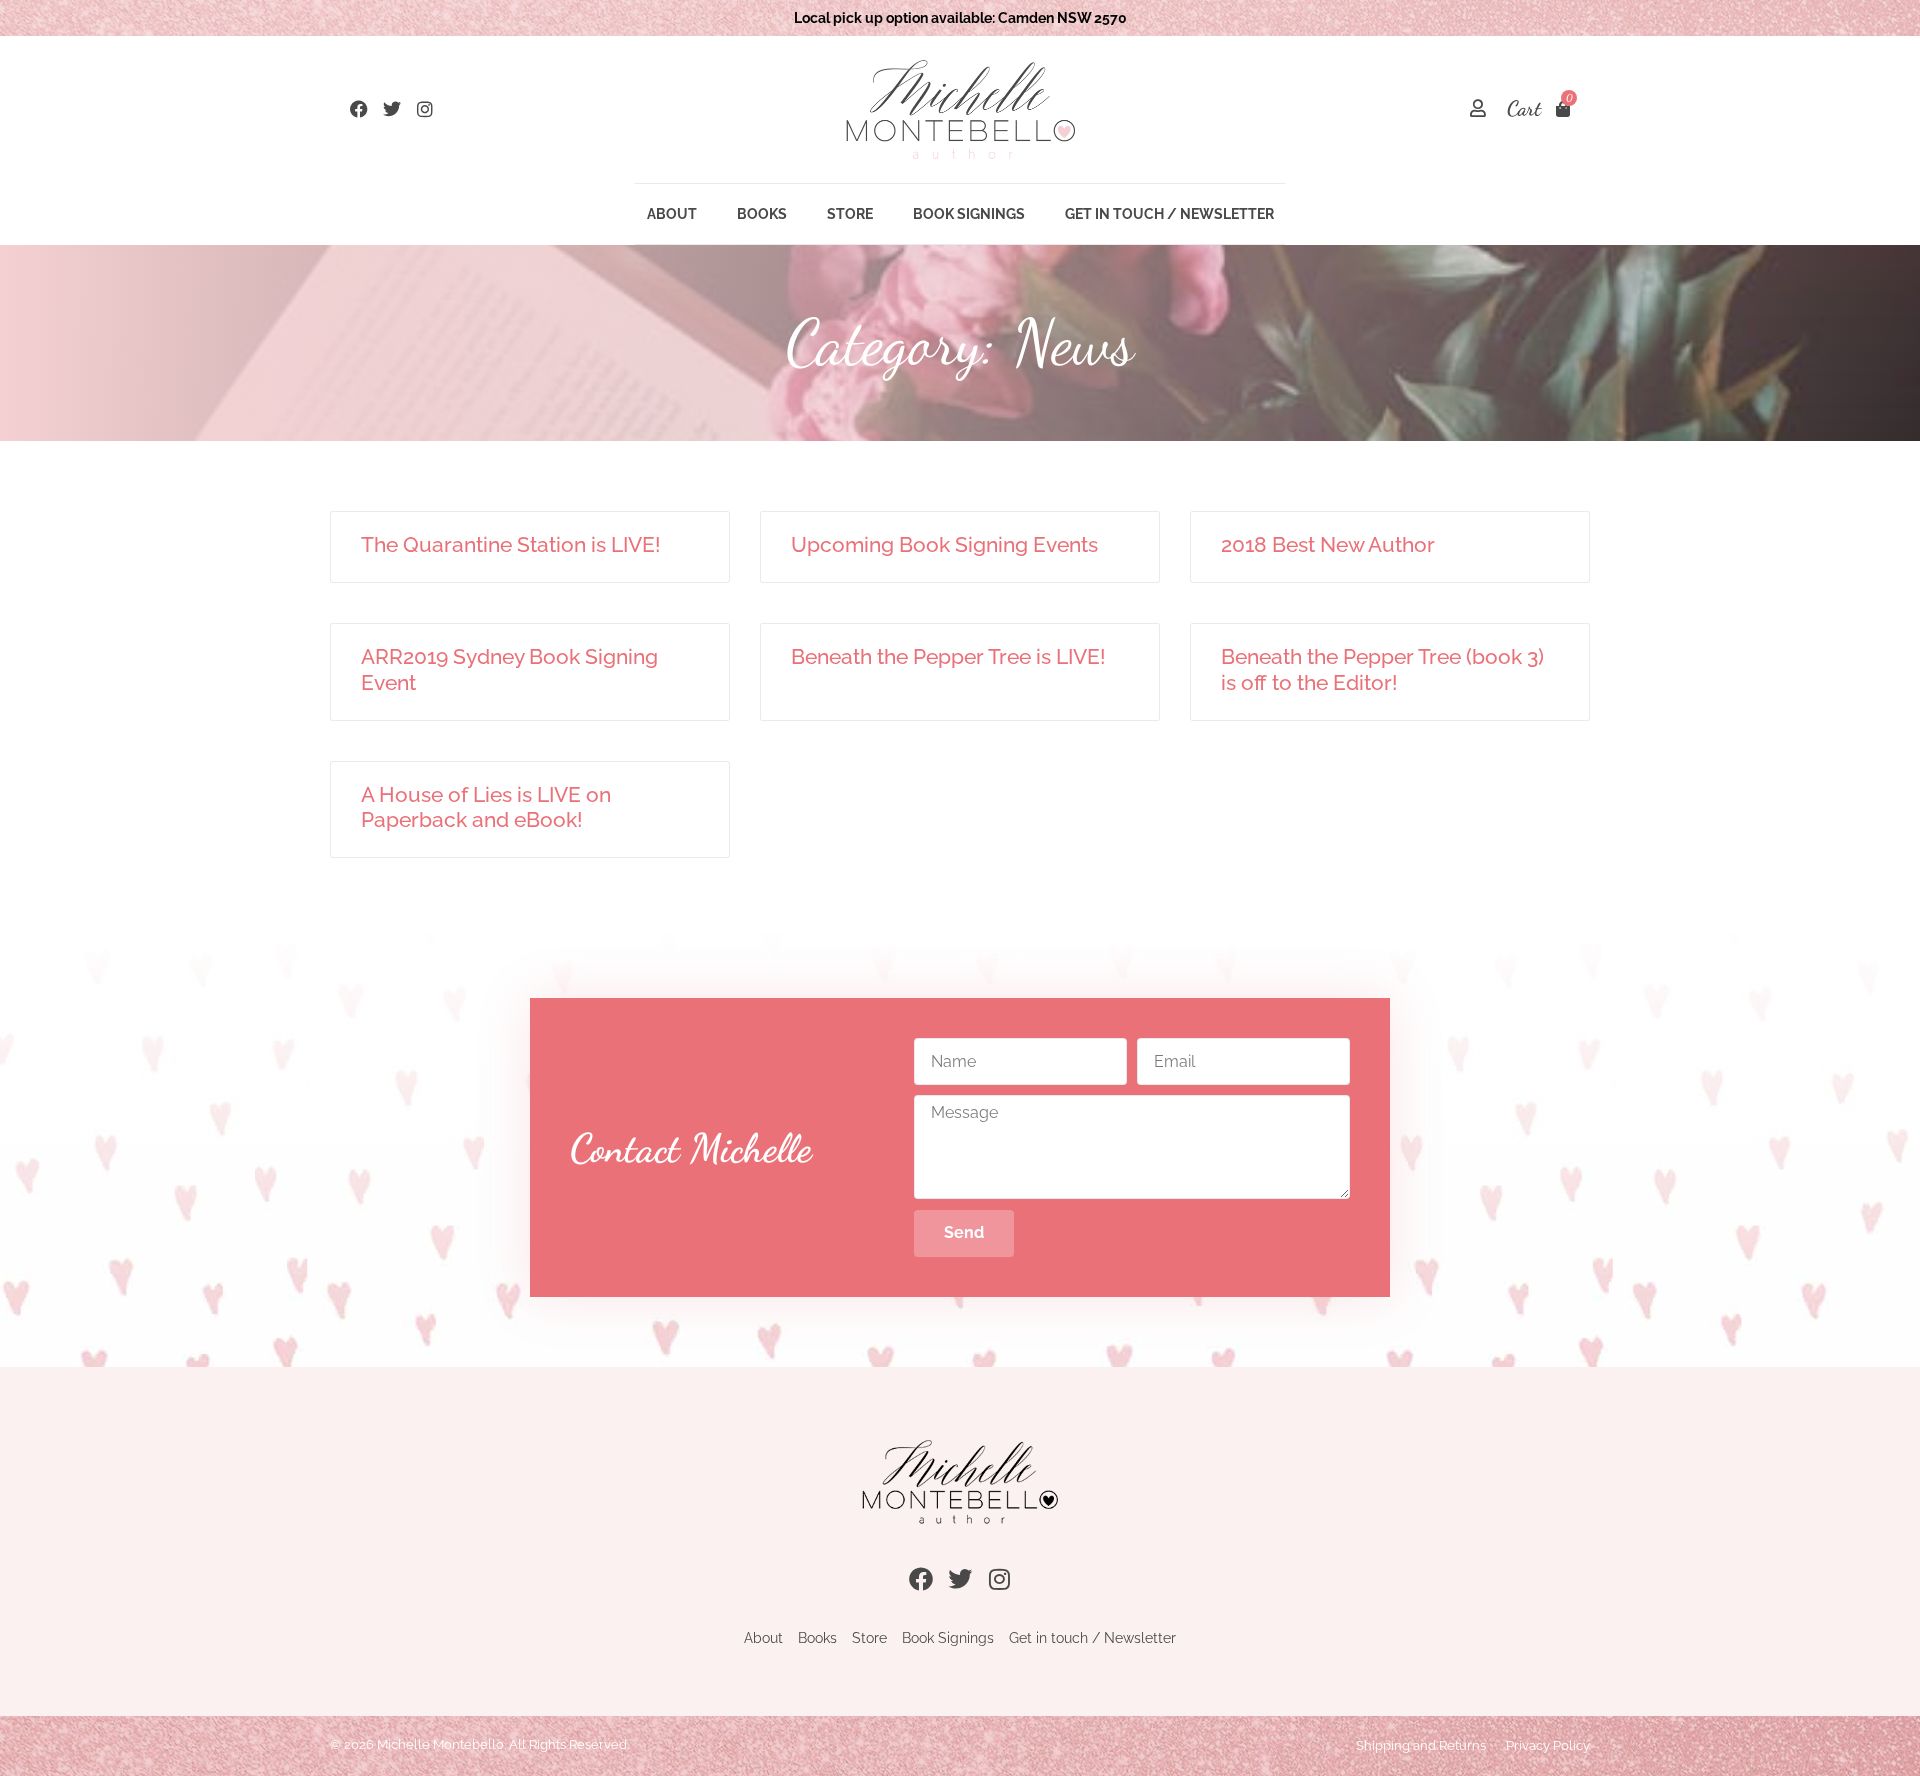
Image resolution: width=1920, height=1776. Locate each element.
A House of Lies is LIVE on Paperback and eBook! (486, 807)
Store (850, 213)
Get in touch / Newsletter (1169, 213)
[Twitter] (392, 109)
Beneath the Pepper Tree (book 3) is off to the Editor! (1382, 669)
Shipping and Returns (1421, 1745)
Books (762, 213)
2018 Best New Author (1328, 544)
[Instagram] (425, 109)
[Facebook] (359, 109)
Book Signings (969, 213)
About (672, 213)
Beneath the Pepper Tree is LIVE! (948, 656)
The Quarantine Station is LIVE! (511, 544)
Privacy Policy (1548, 1745)
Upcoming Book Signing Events (944, 544)
